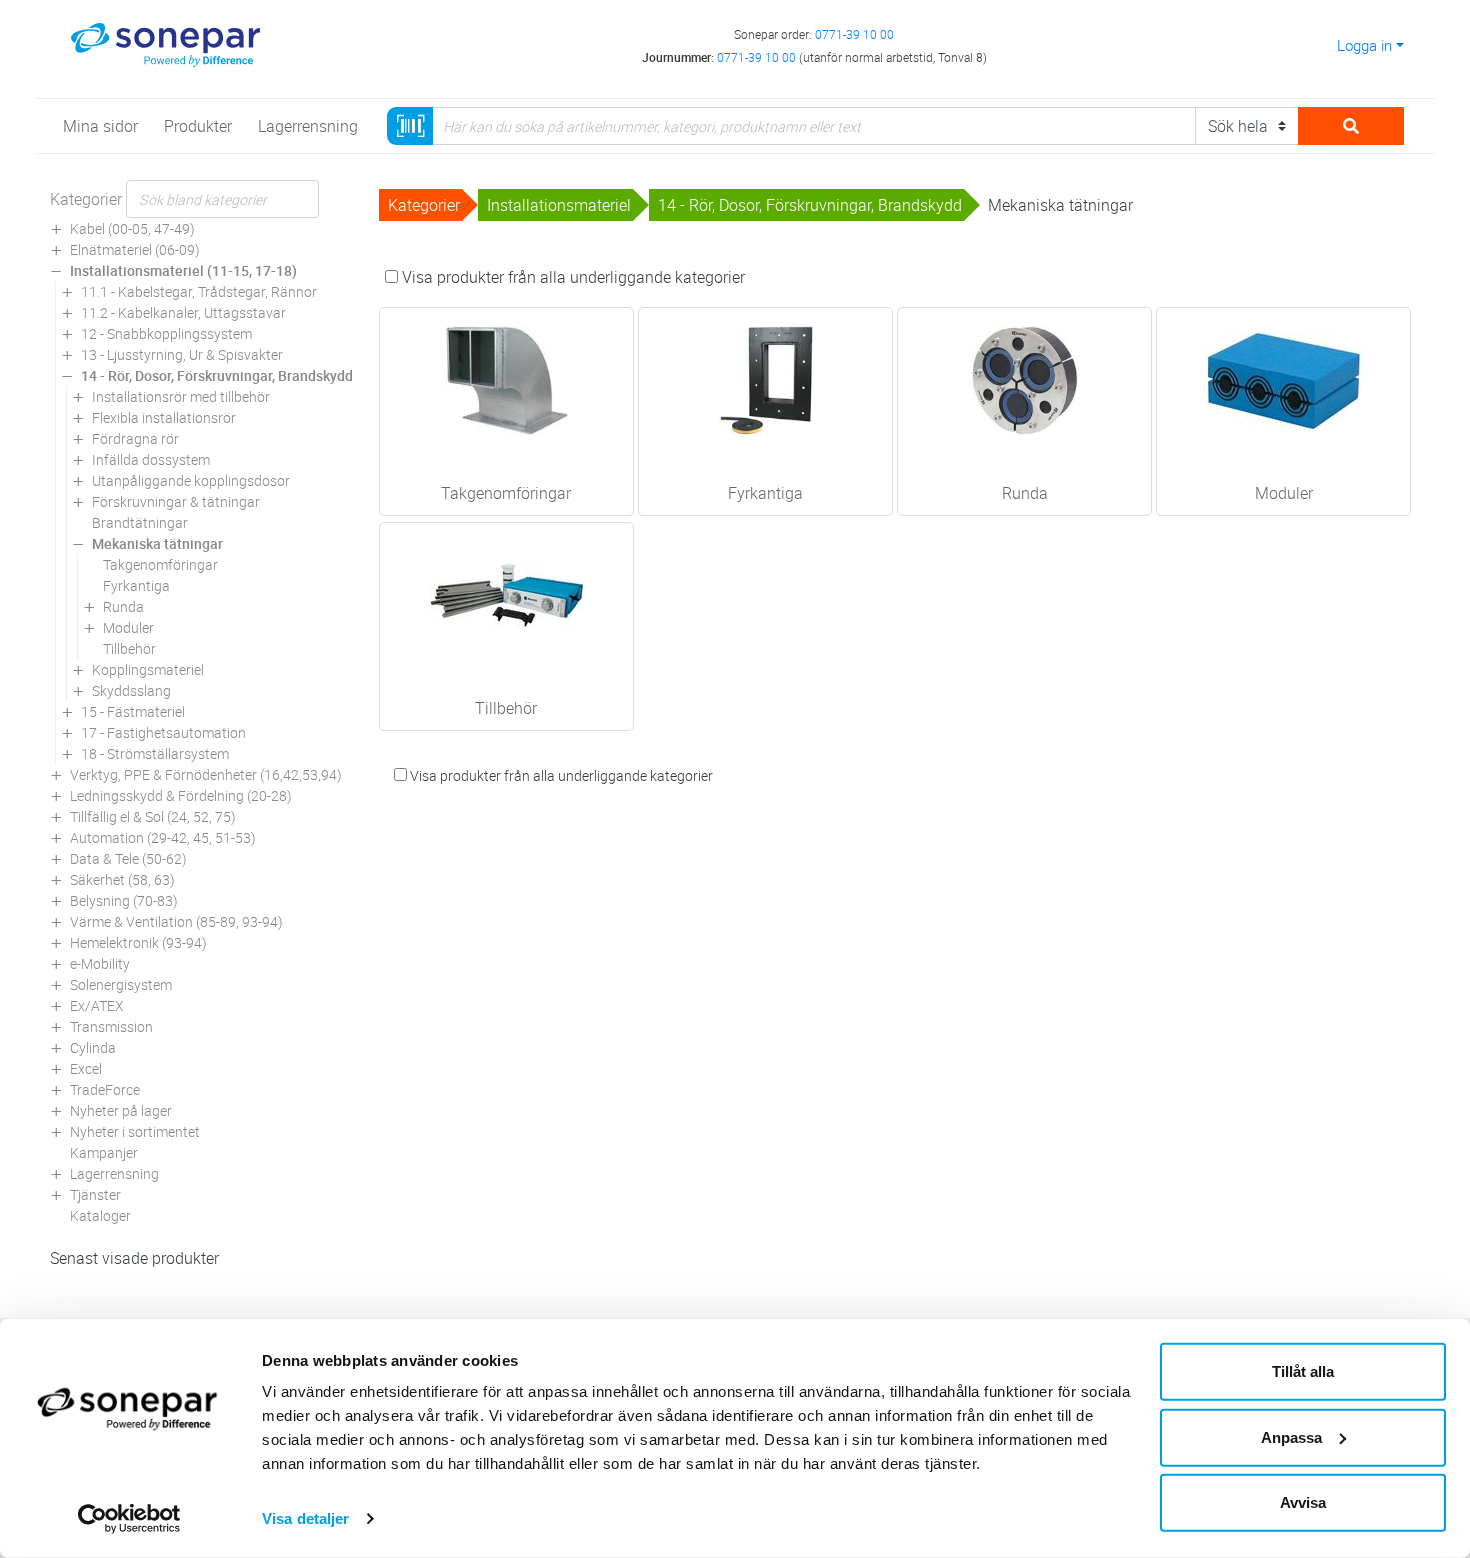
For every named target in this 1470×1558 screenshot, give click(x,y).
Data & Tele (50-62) (128, 858)
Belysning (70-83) (124, 900)
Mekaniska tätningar (157, 543)
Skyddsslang (131, 690)
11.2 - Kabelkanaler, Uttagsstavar (183, 312)
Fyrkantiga (136, 585)
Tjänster (95, 1194)
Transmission (111, 1026)
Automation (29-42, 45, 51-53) (163, 837)
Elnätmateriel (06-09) (135, 249)
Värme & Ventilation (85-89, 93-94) (176, 921)
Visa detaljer (305, 1518)
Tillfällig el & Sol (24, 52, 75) (153, 816)
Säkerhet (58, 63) (122, 879)
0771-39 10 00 (854, 34)
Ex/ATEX (97, 1005)
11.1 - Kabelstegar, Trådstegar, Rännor (199, 291)
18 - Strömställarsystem (155, 753)
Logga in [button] (1364, 45)
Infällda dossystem (151, 459)
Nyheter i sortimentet (135, 1131)
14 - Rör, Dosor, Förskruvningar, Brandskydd (217, 375)
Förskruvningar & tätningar (176, 501)
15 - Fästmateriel (133, 711)
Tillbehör (129, 648)
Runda (123, 606)
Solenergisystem (121, 984)
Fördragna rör (135, 438)
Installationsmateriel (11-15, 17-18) (183, 270)
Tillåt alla (1303, 1371)
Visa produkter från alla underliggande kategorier (571, 277)
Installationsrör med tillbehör (181, 396)
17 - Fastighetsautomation (163, 732)
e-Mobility (100, 963)
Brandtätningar (140, 522)
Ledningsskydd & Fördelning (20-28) (181, 795)
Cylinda (93, 1047)
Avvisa (1303, 1502)
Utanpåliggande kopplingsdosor (191, 480)
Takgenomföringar (160, 564)
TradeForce (105, 1089)
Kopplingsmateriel (148, 669)
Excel (86, 1068)
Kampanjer (104, 1152)
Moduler (128, 627)
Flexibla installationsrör (164, 417)
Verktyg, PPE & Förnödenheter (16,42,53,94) (206, 774)
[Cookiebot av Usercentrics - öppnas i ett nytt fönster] (129, 1519)
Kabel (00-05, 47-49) (132, 228)
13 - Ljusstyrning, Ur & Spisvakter (182, 354)
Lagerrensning (114, 1173)
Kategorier (86, 199)
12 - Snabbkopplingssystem (166, 333)
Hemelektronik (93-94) (138, 942)
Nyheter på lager (121, 1110)
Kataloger (100, 1215)
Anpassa (1291, 1436)
